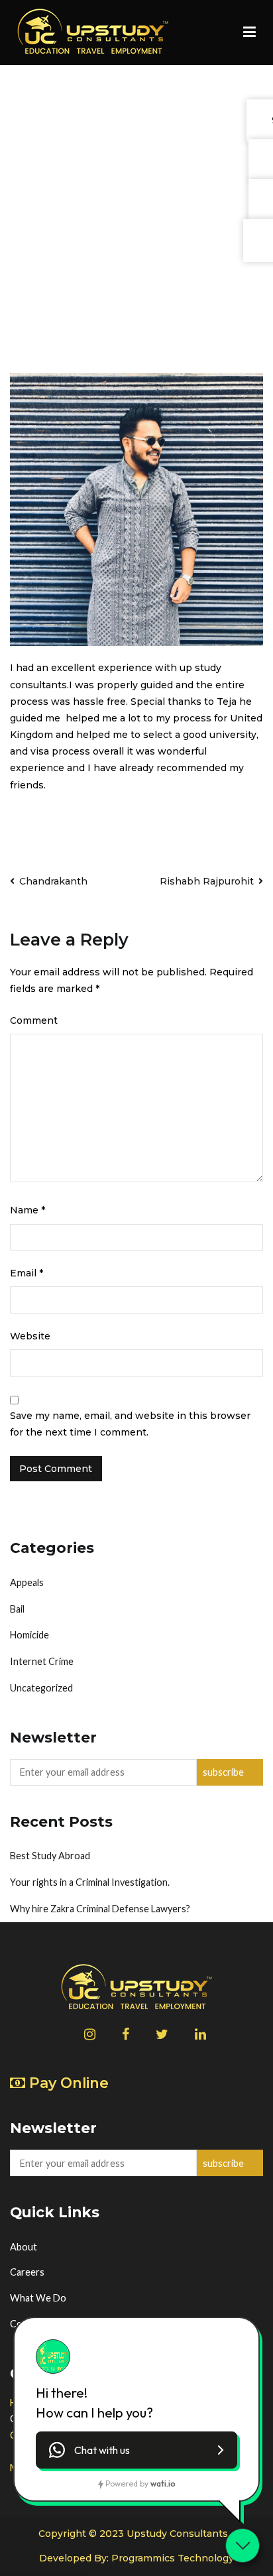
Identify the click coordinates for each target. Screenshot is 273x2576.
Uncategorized (41, 1688)
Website (30, 1336)
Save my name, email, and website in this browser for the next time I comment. (130, 1424)
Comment (34, 1020)
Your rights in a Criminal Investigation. (90, 1882)
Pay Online (69, 2083)
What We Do (38, 2298)
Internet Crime (42, 1661)
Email (27, 1273)
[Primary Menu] (249, 32)
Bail (17, 1609)
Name (27, 1210)
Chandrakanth (53, 881)
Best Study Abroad (50, 1856)
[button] (136, 2450)
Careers (27, 2272)
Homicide (29, 1635)
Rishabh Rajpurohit (207, 881)
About (24, 2247)
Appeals (27, 1582)
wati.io (163, 2484)
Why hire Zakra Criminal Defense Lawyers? (100, 1909)
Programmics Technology (173, 2558)
